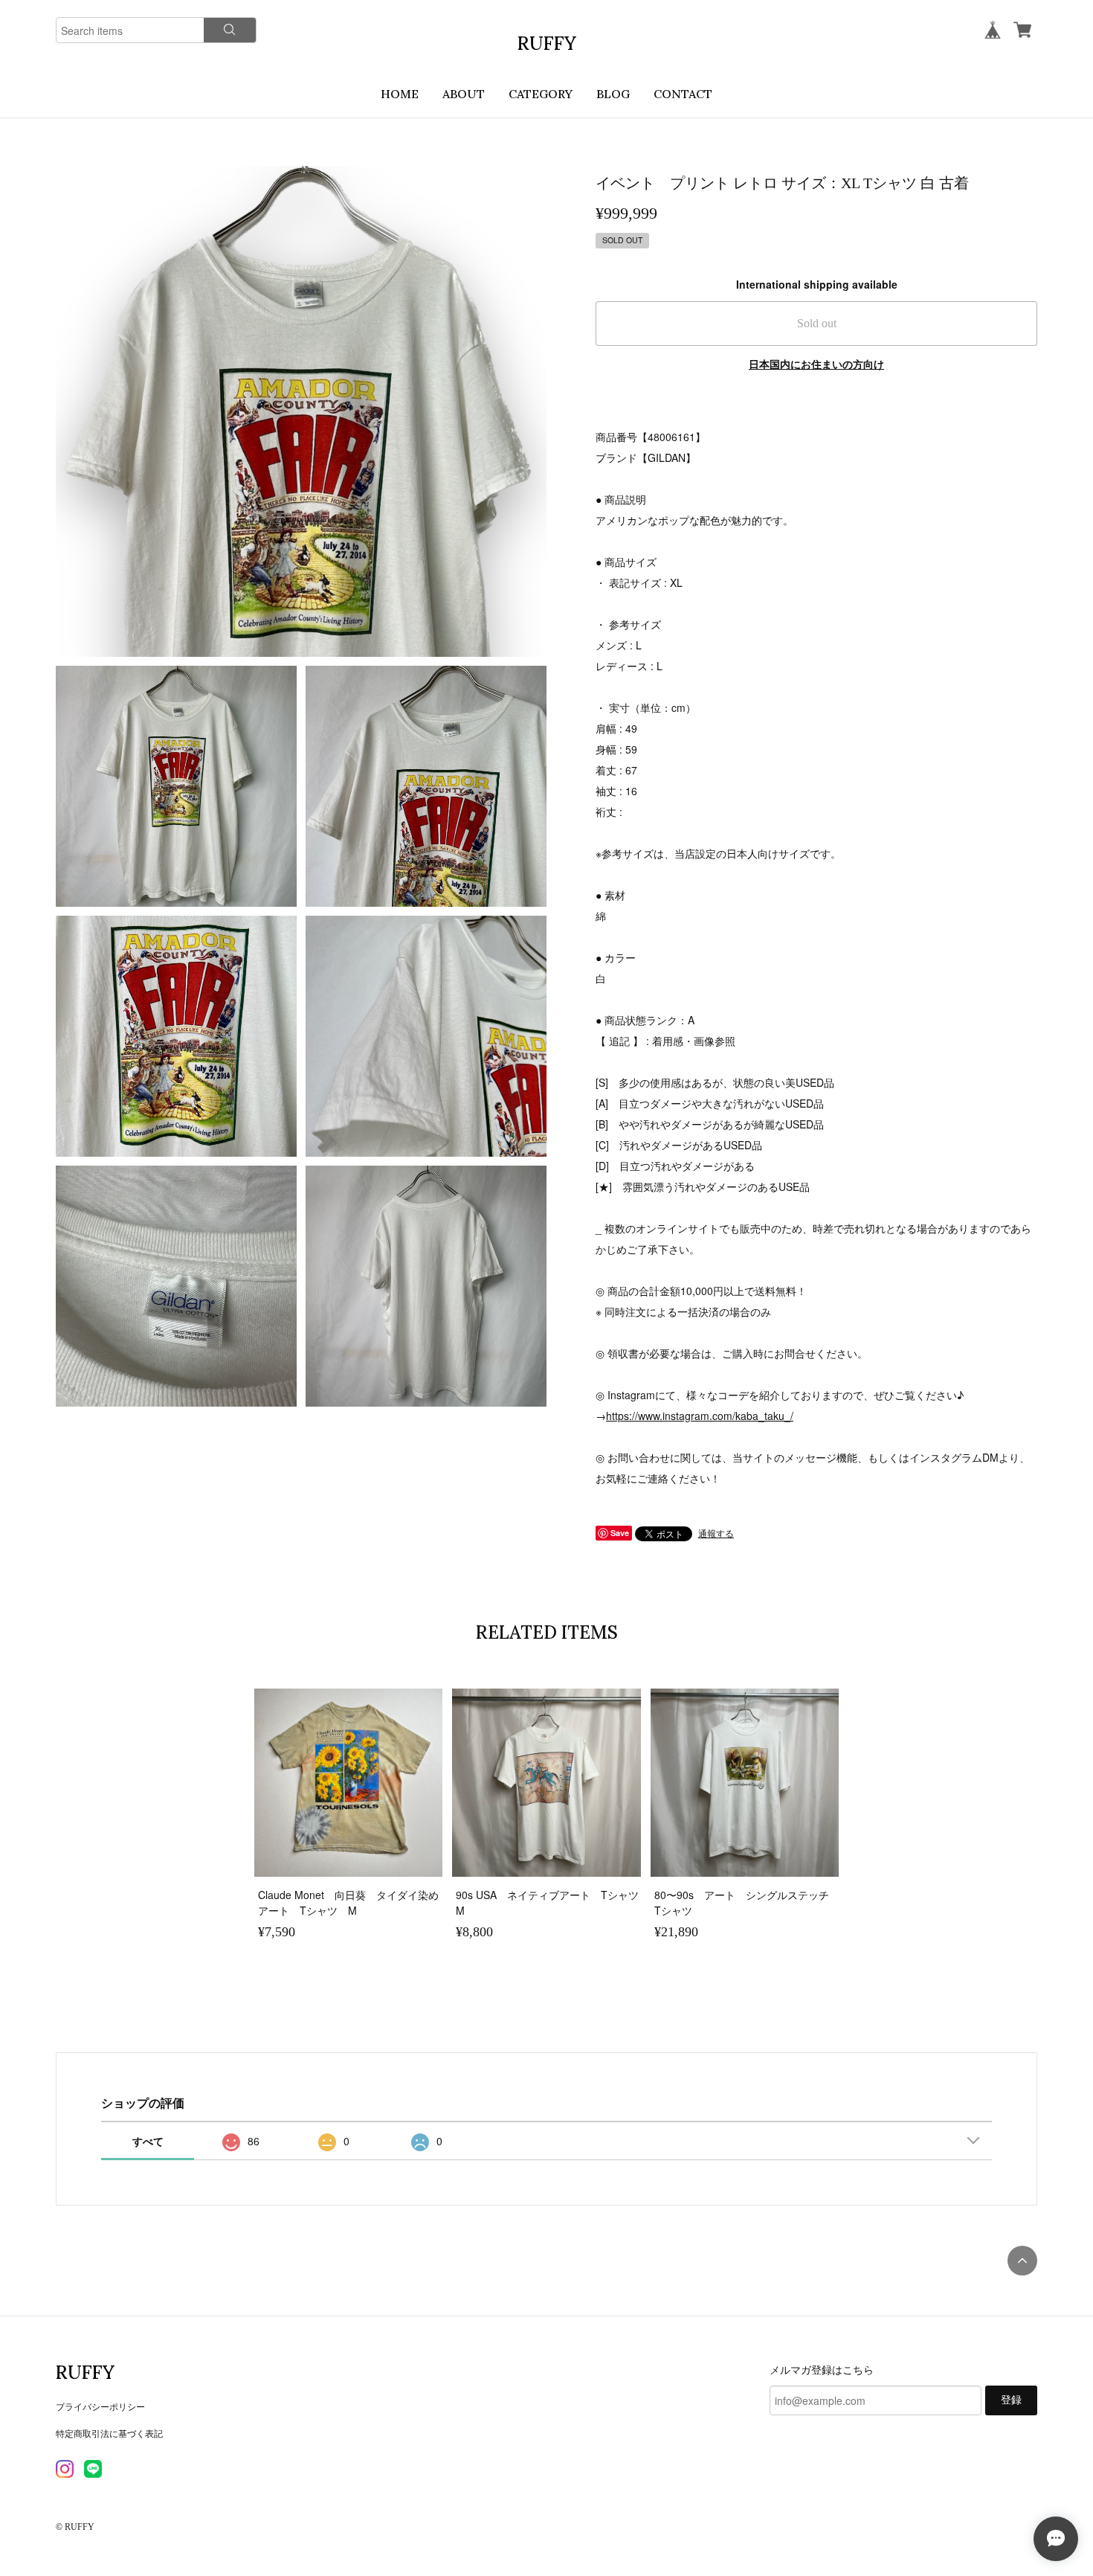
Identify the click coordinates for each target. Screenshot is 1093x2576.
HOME (400, 94)
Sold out (817, 323)
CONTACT (683, 94)
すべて (148, 2141)
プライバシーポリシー (100, 2406)
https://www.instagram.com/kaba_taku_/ (700, 1416)
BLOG (613, 94)
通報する (716, 1533)
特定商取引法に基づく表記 (109, 2433)
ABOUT (464, 94)
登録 (1011, 2400)
